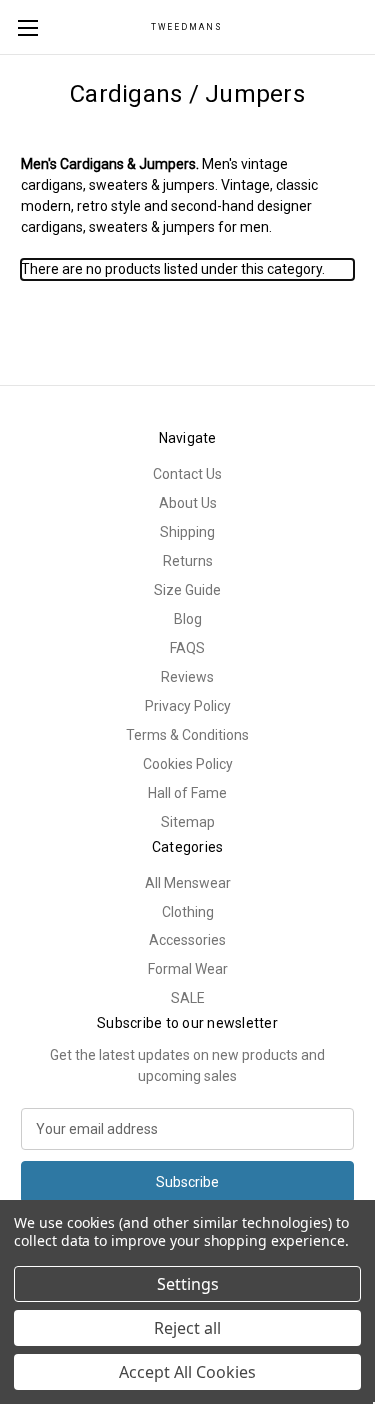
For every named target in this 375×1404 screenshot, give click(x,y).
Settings (188, 1284)
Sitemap (188, 822)
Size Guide (187, 590)
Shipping (187, 532)
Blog (188, 619)
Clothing (188, 912)
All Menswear (188, 883)
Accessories (187, 940)
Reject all (187, 1328)
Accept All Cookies (187, 1372)
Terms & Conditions (187, 735)
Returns (188, 561)
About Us (188, 503)
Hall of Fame (187, 793)
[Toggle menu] (27, 27)
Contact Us (187, 474)
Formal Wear (188, 969)
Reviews (187, 677)
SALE (188, 998)
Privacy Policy (188, 706)
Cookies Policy (188, 764)
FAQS (187, 648)
